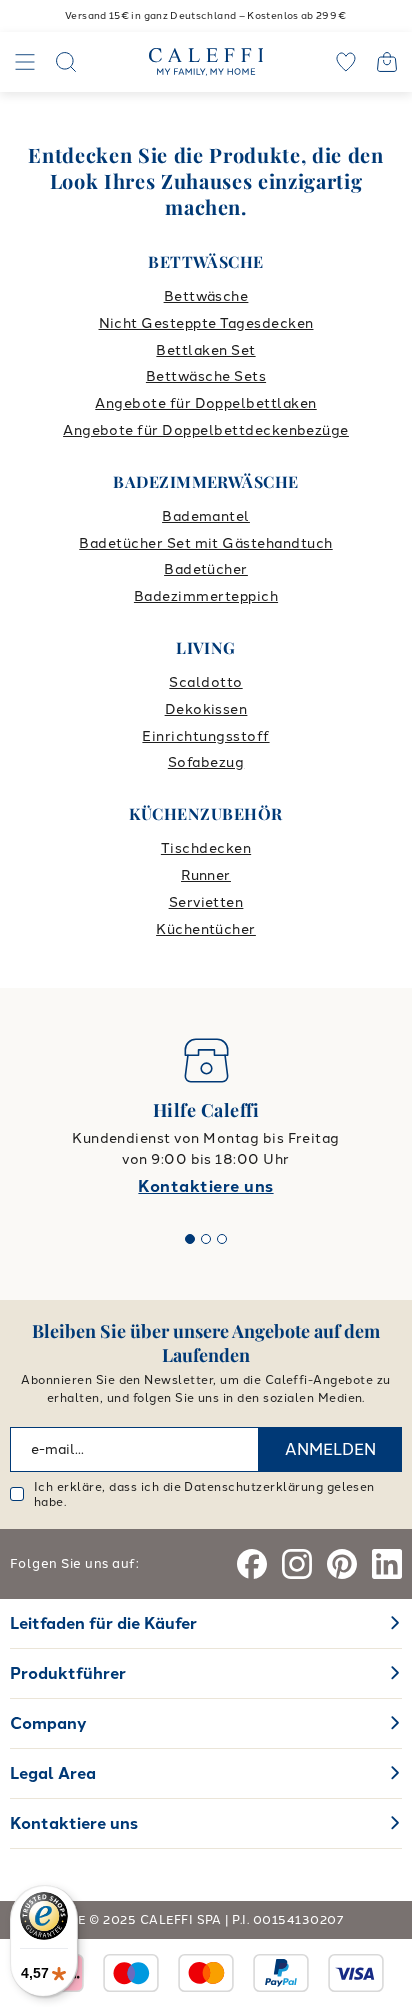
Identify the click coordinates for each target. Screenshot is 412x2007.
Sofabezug (206, 762)
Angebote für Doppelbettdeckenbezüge (206, 430)
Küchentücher (206, 929)
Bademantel (206, 516)
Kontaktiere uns (205, 1186)
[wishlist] (346, 62)
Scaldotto (205, 682)
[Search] (66, 62)
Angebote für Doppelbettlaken (205, 403)
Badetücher (206, 569)
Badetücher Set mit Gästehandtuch (205, 543)
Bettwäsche (206, 296)
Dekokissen (206, 709)
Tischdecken (206, 848)
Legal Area (53, 1773)
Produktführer (68, 1673)
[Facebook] (252, 1564)
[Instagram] (297, 1564)
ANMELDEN (330, 1449)
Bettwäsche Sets (206, 376)
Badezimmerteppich (206, 596)
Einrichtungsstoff (205, 736)
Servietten (206, 902)
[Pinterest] (342, 1564)
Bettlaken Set (205, 350)
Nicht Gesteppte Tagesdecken (206, 323)
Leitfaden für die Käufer (103, 1623)
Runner (206, 875)
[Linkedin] (387, 1564)
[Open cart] (387, 62)
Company (48, 1723)
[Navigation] (25, 62)
